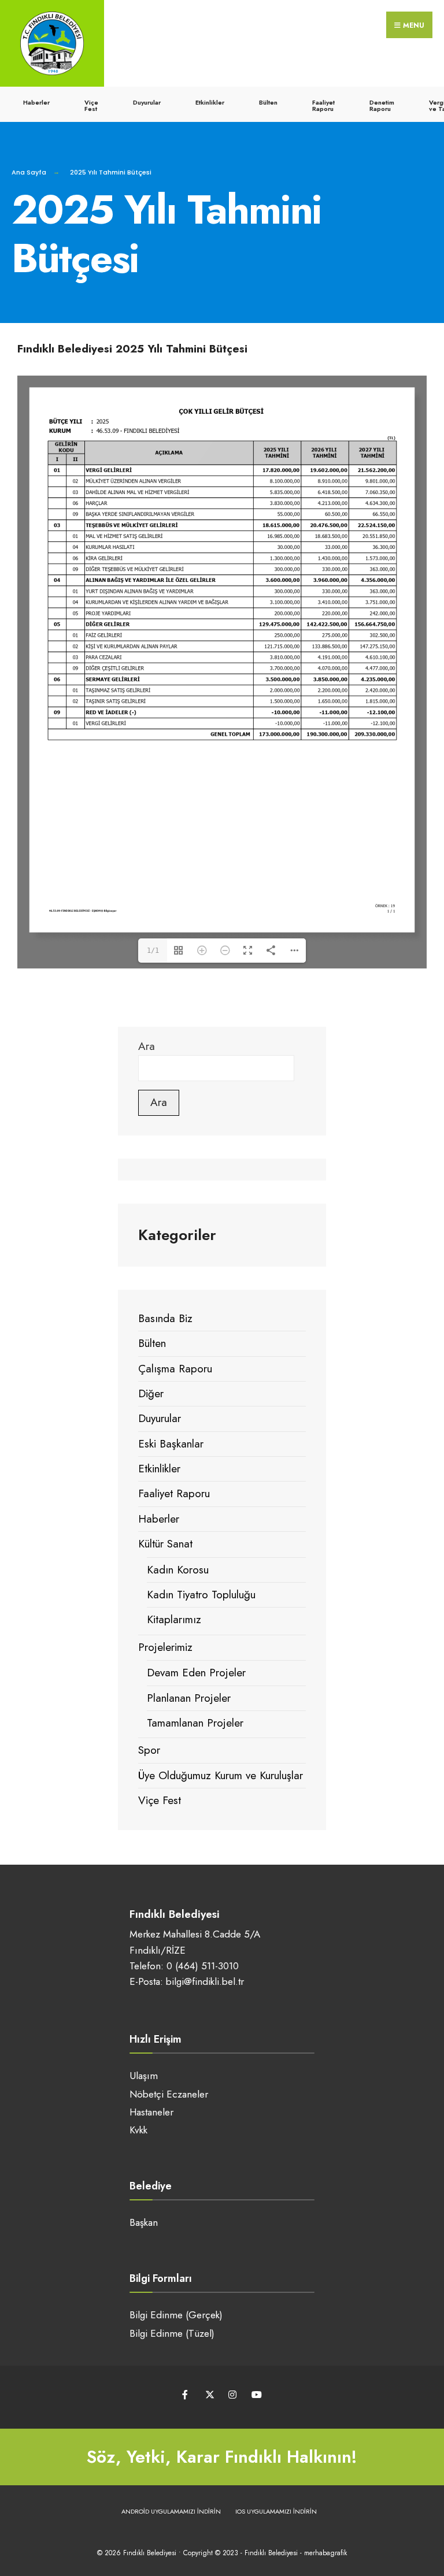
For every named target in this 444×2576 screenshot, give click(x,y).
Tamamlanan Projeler (195, 1723)
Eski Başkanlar (171, 1444)
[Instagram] (232, 2395)
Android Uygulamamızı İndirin (171, 2511)
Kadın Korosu (178, 1570)
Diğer (151, 1393)
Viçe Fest (91, 105)
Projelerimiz (165, 1647)
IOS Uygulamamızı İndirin (276, 2511)
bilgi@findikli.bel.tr (205, 1981)
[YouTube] (255, 2395)
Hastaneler (151, 2112)
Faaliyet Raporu (323, 105)
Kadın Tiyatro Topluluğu (201, 1595)
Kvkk (138, 2130)
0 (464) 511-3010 (203, 1966)
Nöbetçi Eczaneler (169, 2094)
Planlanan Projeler (189, 1698)
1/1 (153, 951)
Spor (149, 1750)
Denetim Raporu (382, 105)
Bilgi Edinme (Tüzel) (172, 2333)
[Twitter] (209, 2395)
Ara (147, 1046)
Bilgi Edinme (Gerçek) (176, 2315)
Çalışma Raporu (175, 1369)
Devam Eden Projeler (196, 1673)
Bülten (268, 102)
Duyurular (147, 102)
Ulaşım (144, 2076)
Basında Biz (165, 1318)
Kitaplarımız (174, 1619)
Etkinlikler (210, 102)
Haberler (36, 102)
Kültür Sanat (165, 1544)
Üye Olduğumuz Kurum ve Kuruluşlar (221, 1775)
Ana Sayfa (29, 172)
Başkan (144, 2222)
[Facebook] (186, 2395)
